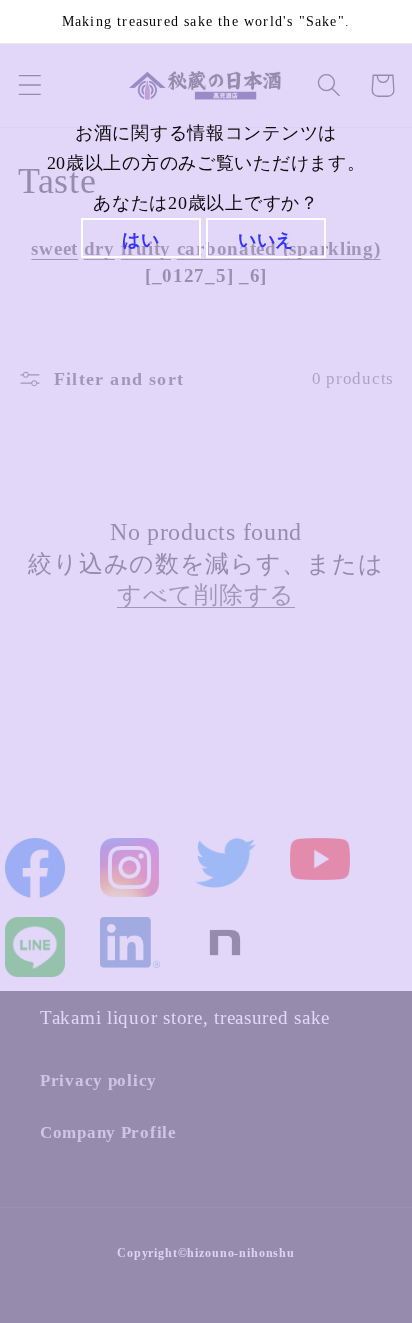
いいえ (266, 240)
